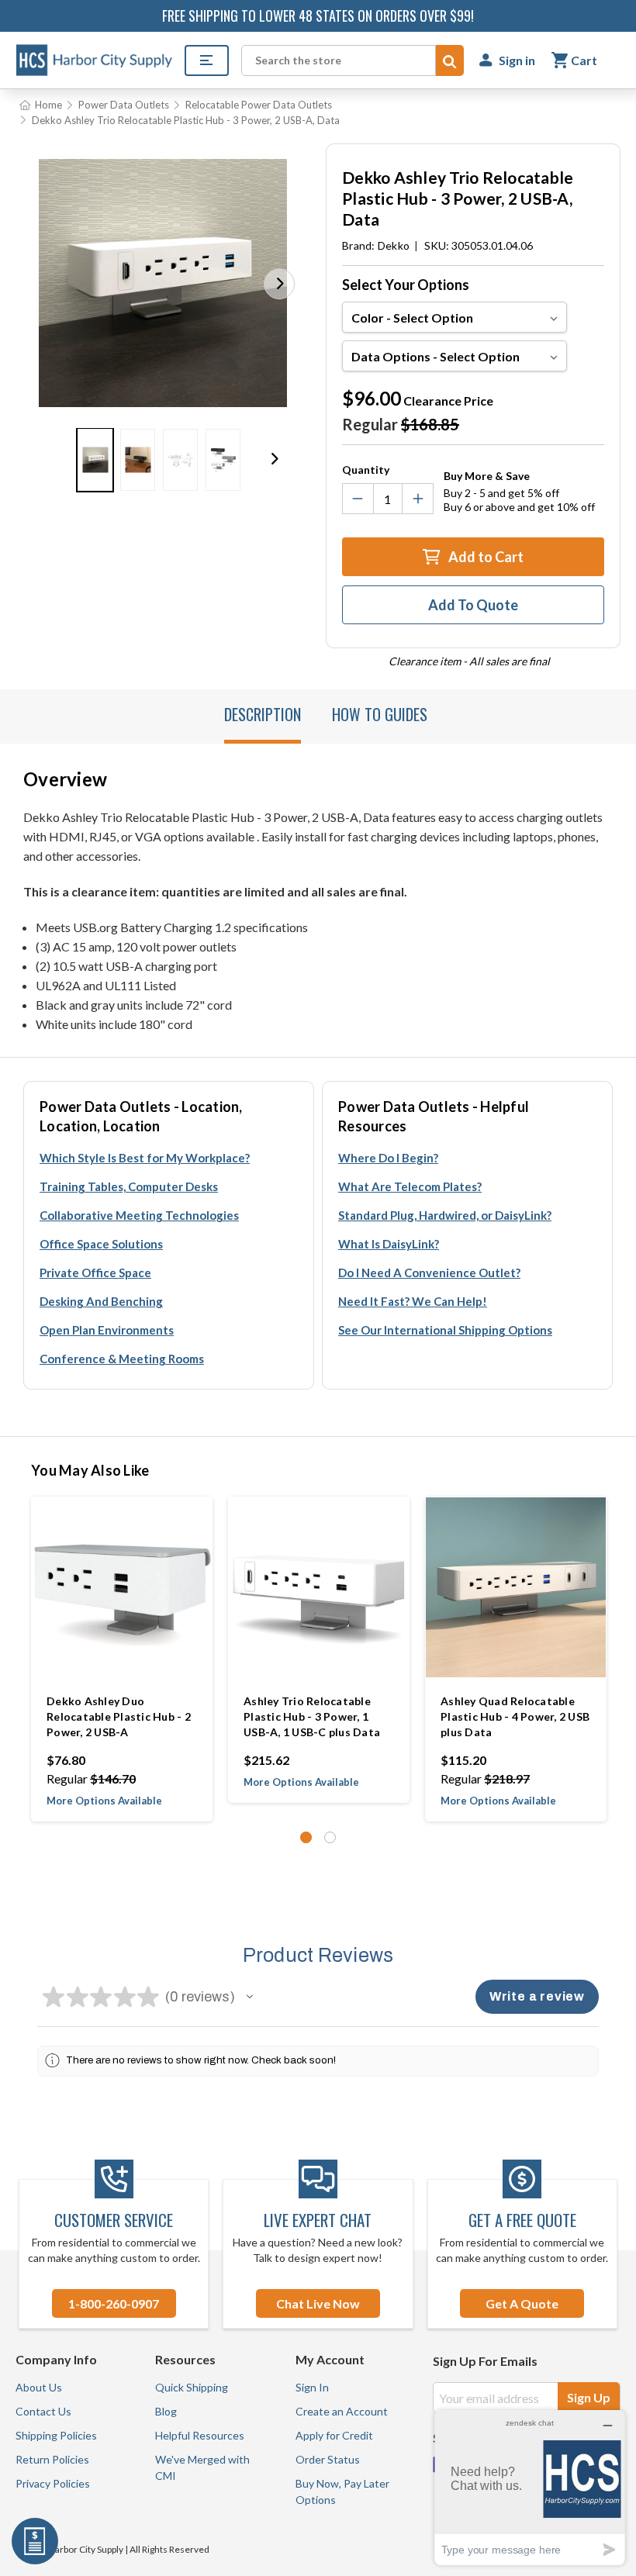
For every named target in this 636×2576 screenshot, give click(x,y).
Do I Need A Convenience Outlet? (429, 1272)
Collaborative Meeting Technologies (139, 1215)
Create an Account (342, 2411)
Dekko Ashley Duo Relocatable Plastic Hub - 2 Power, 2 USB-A (119, 1716)
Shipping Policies (56, 2435)
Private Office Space (95, 1272)
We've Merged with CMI (202, 2467)
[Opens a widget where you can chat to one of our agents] (530, 2487)
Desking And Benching (101, 1301)
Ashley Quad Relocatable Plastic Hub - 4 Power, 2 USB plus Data (515, 1716)
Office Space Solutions (101, 1244)
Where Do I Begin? (388, 1158)
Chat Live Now (318, 2303)
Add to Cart (485, 557)
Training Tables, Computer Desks (129, 1186)
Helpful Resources (200, 2435)
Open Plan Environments (107, 1330)
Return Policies (52, 2459)
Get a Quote (522, 2303)
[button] (279, 284)
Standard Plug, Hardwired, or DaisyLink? (445, 1215)
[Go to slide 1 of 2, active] (306, 1837)
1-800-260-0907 (114, 2303)
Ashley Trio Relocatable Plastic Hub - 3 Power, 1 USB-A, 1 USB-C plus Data (312, 1716)
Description (263, 714)
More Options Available (104, 1801)
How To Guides (380, 714)
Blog (166, 2411)
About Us (39, 2387)
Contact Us (43, 2411)
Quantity (366, 470)
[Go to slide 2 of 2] (330, 1837)
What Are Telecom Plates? (410, 1186)
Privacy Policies (53, 2483)
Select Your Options (406, 285)
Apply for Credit (334, 2435)
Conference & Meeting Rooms (122, 1359)
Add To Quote (473, 605)
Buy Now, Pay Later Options (342, 2491)
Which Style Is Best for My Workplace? (145, 1158)
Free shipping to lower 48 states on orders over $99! (318, 16)
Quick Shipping (192, 2387)
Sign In (312, 2387)
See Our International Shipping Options (445, 1330)
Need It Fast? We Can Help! (413, 1301)
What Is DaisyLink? (389, 1244)
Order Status (328, 2459)
